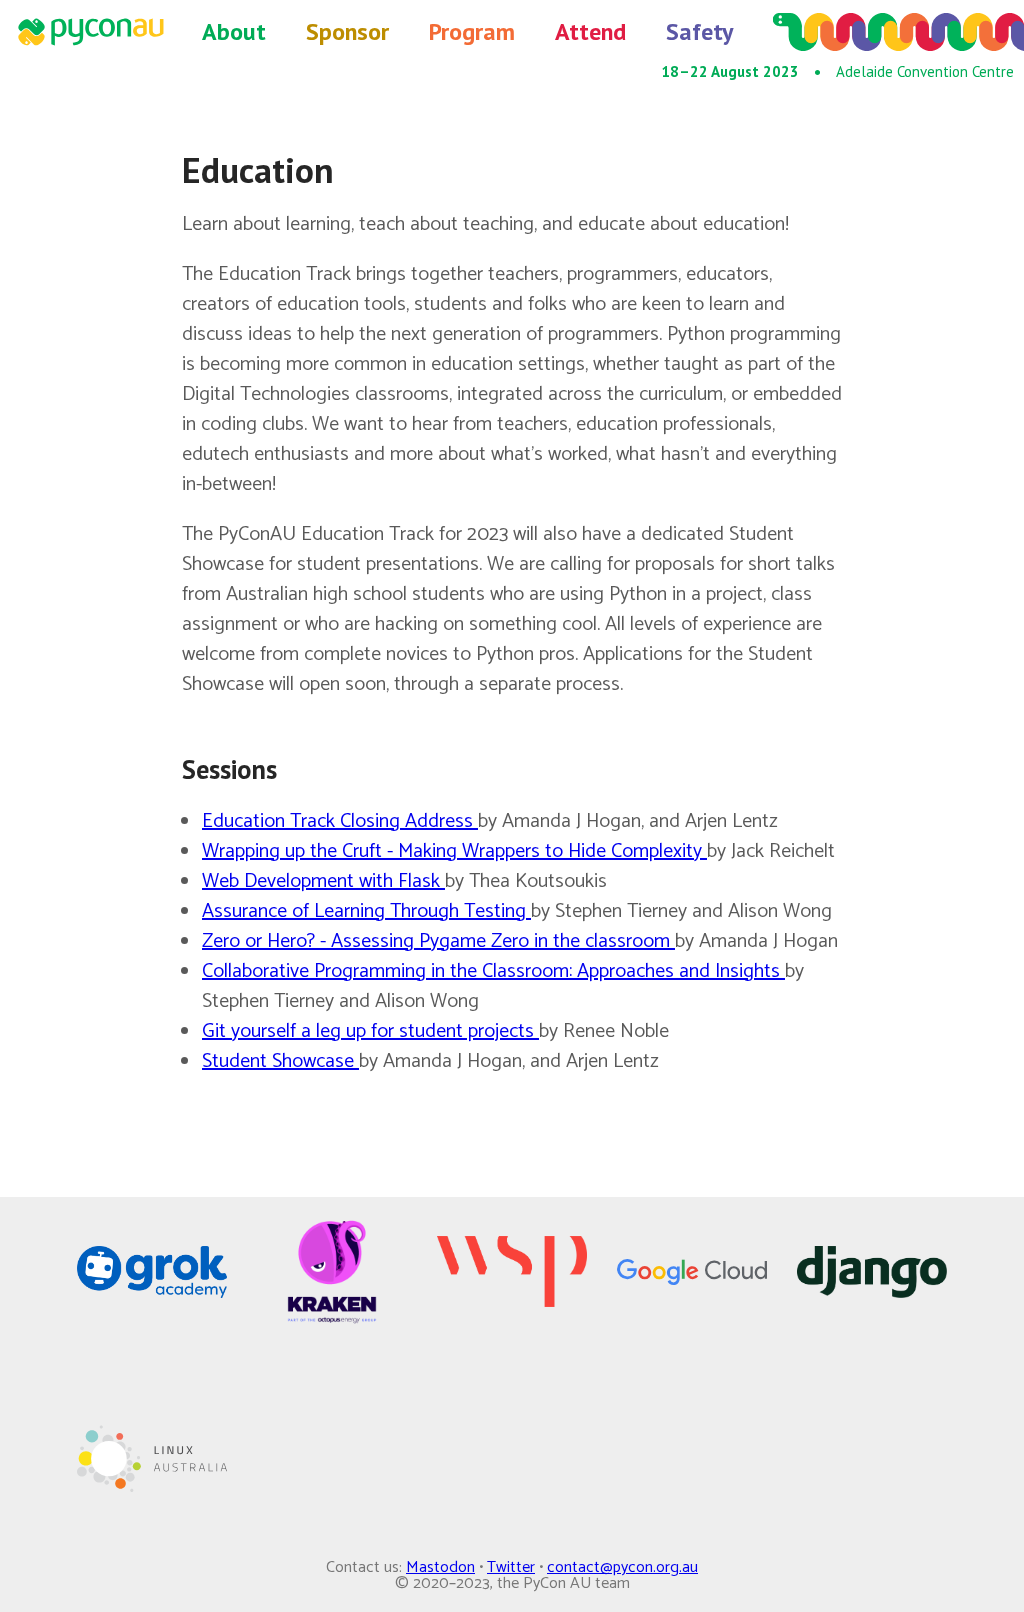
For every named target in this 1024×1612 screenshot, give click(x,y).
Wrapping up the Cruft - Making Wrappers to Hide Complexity (454, 851)
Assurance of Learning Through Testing (366, 911)
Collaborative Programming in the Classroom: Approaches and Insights (493, 971)
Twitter (511, 1567)
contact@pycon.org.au (622, 1567)
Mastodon (440, 1567)
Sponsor (347, 31)
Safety (699, 31)
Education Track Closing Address (340, 821)
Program (472, 31)
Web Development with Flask (323, 881)
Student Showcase (280, 1061)
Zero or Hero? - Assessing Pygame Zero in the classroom (438, 941)
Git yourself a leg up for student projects (370, 1031)
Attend (590, 31)
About (234, 31)
